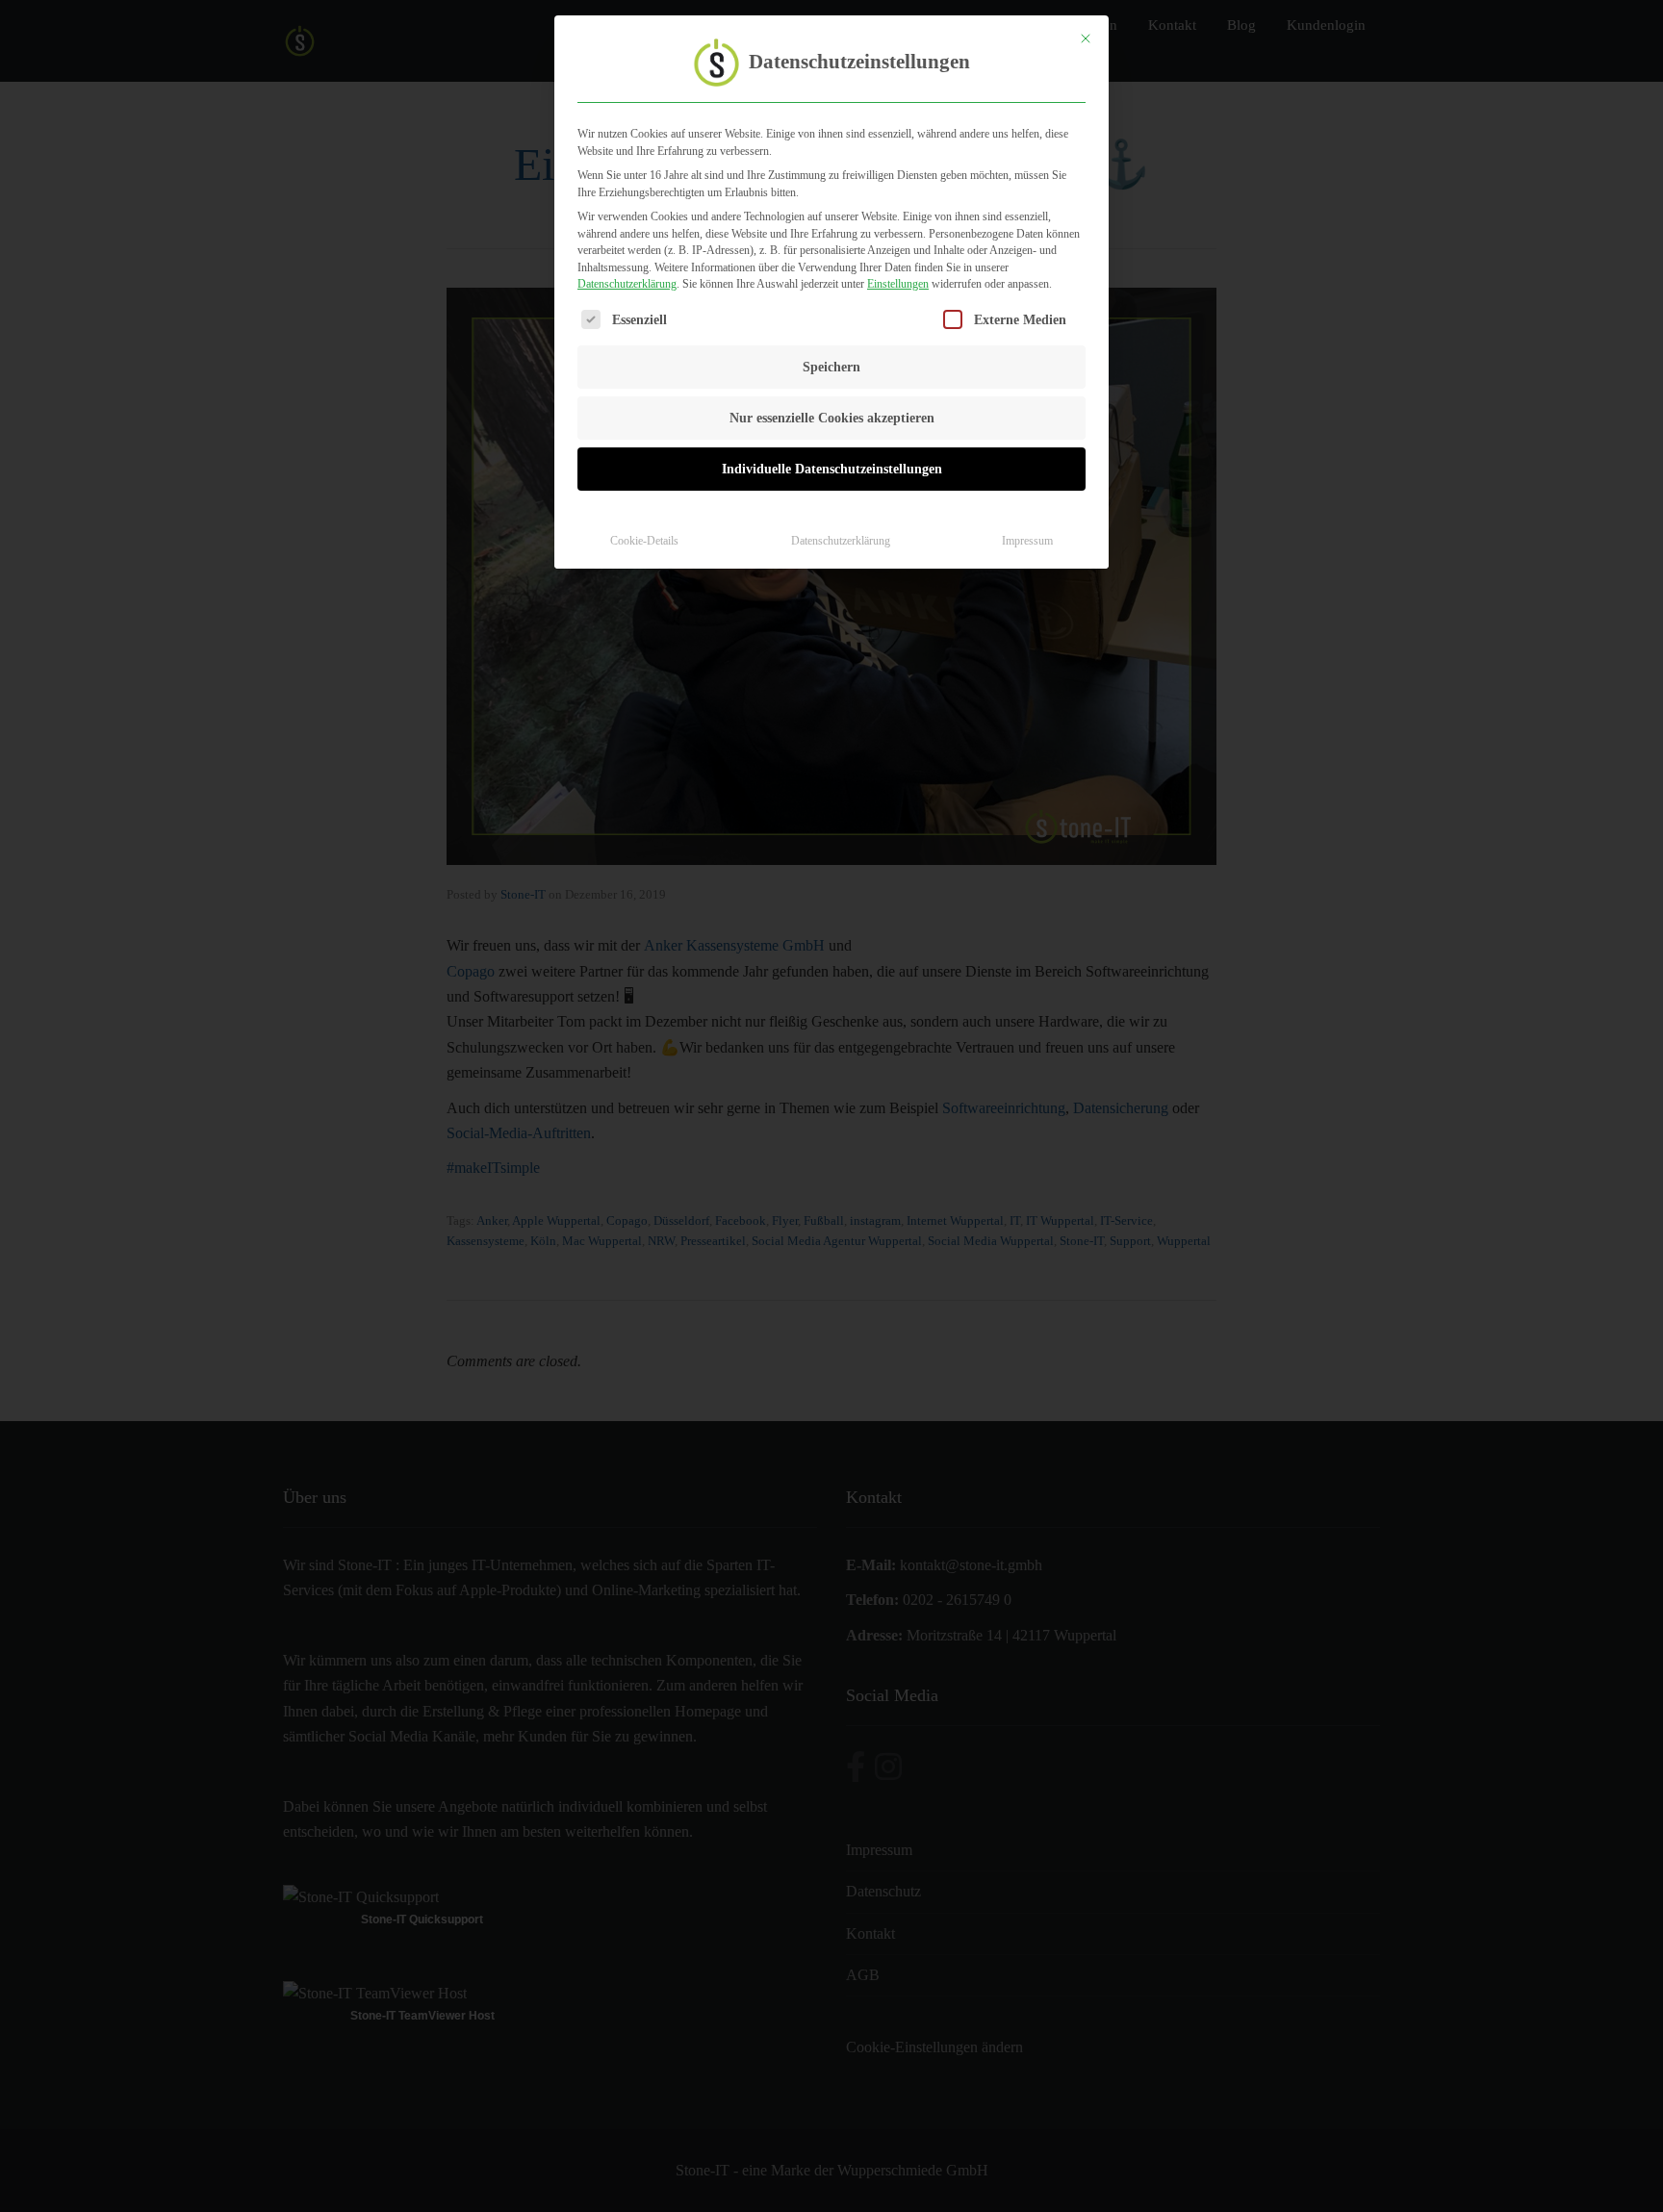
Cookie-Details (644, 541)
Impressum (1027, 541)
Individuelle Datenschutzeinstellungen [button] (832, 469)
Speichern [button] (831, 367)
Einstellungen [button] (898, 284)
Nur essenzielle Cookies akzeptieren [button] (832, 418)
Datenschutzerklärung (627, 284)
